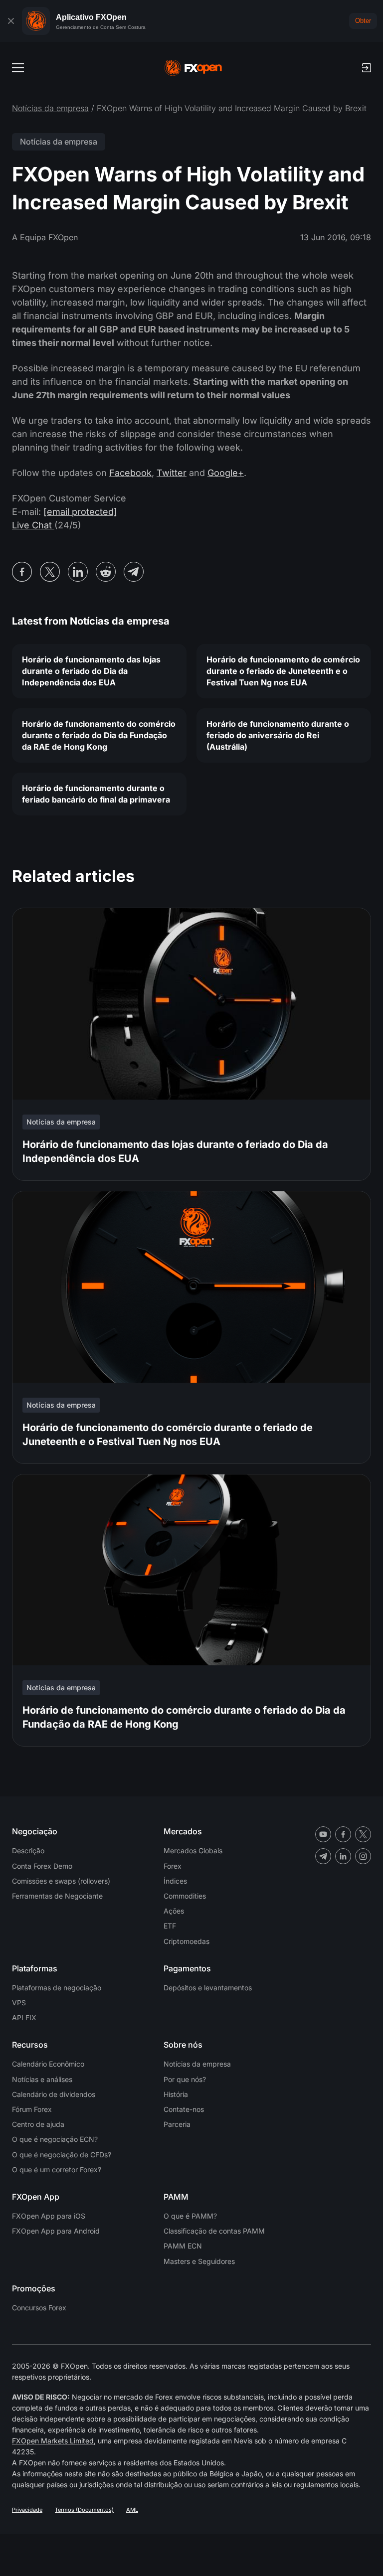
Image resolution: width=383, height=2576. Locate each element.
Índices (175, 1881)
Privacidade (27, 2510)
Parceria (177, 2124)
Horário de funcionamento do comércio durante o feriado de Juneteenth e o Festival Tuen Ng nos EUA (283, 671)
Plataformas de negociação (57, 1988)
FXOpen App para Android (56, 2231)
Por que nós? (185, 2079)
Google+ (226, 473)
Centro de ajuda (38, 2124)
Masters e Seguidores (199, 2261)
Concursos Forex (39, 2308)
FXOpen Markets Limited (53, 2441)
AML (132, 2510)
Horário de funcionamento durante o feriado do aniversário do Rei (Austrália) (278, 735)
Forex (173, 1866)
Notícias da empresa (50, 108)
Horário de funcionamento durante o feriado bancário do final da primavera (96, 794)
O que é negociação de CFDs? (62, 2155)
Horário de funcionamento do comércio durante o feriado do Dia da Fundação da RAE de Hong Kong (99, 735)
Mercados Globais (193, 1851)
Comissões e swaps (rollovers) (61, 1881)
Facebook (130, 473)
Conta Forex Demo (42, 1866)
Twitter (172, 473)
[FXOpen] (193, 68)
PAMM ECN (183, 2246)
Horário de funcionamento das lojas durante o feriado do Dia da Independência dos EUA (91, 671)
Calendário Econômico (48, 2064)
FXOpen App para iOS (49, 2216)
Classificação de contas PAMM (214, 2231)
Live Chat (33, 525)
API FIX (24, 2017)
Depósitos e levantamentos (208, 1988)
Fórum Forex (32, 2109)
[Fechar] (11, 21)
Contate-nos (184, 2109)
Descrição (28, 1851)
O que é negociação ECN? (55, 2139)
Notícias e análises (42, 2079)
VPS (19, 2003)
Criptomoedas (187, 1941)
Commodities (185, 1896)
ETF (170, 1926)
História (176, 2094)
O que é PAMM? (190, 2216)
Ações (174, 1911)
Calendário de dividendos (54, 2094)
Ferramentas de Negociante (57, 1896)
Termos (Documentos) (84, 2510)
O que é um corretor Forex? (57, 2170)
